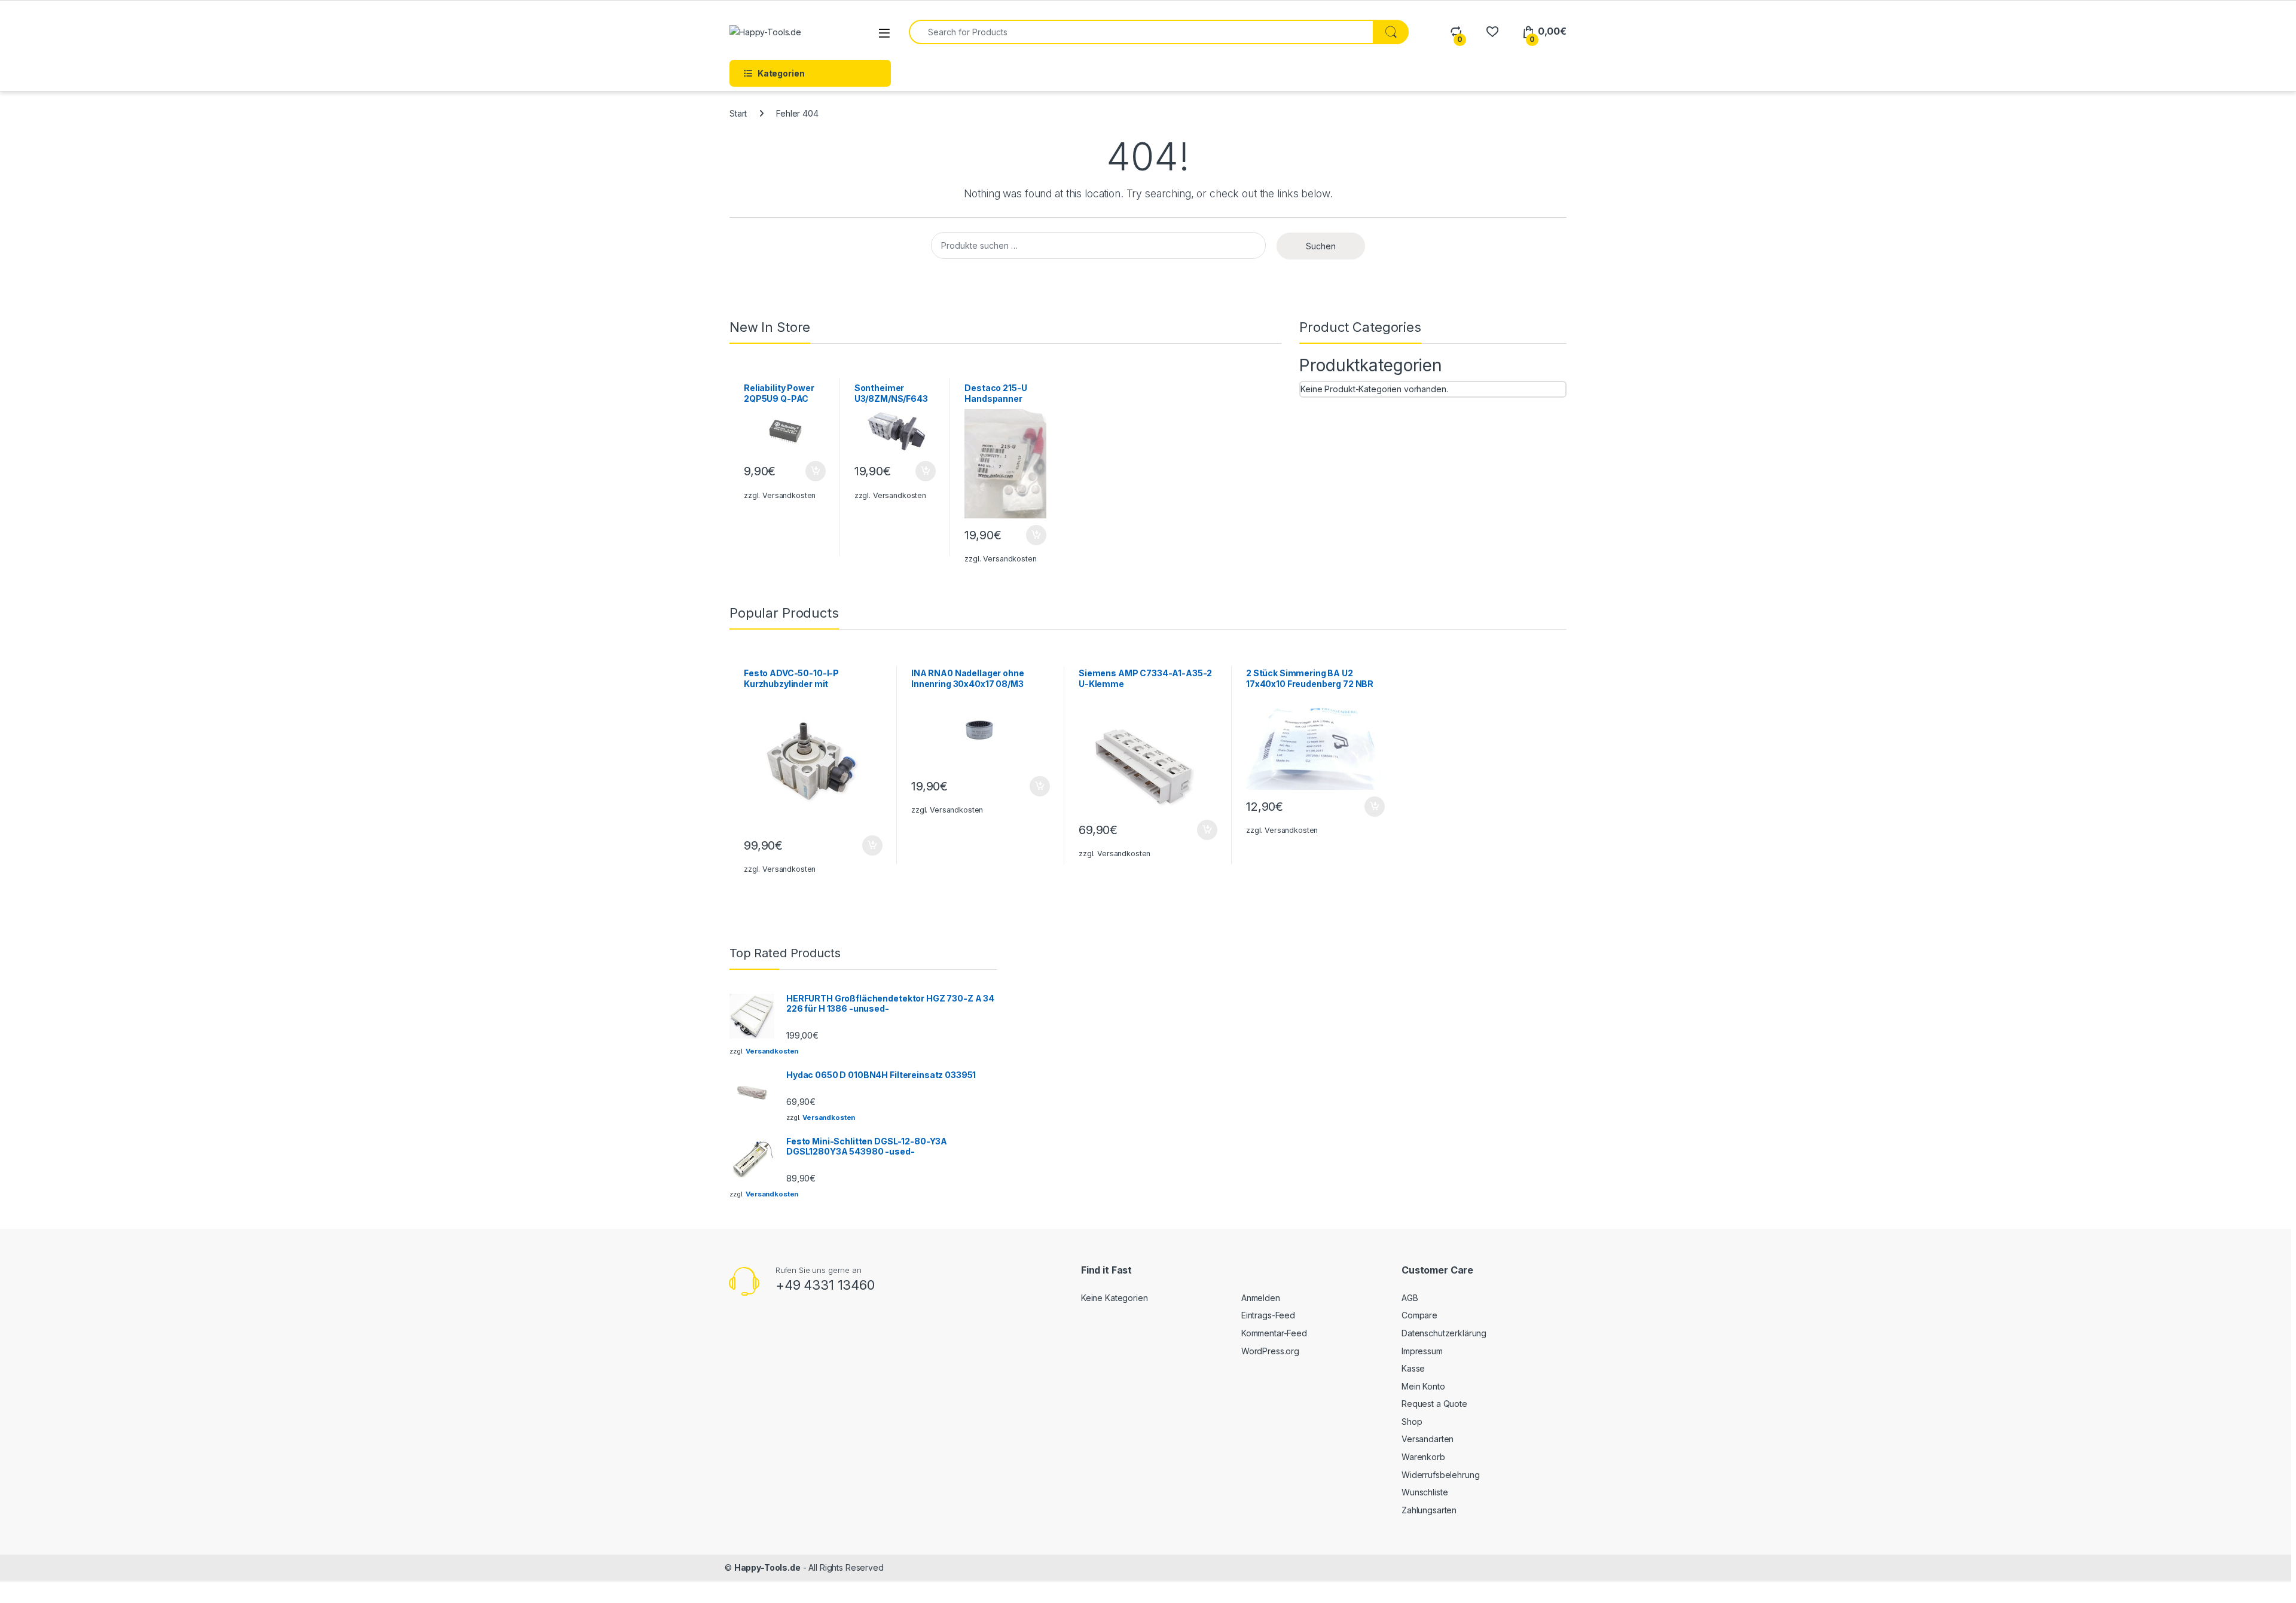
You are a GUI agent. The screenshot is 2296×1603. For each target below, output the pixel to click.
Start (738, 113)
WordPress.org (1270, 1351)
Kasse (1413, 1368)
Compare (1419, 1315)
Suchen (1321, 246)
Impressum (1422, 1351)
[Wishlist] (1492, 31)
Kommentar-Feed (1274, 1333)
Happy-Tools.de (767, 1567)
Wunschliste (1425, 1492)
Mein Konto (1423, 1386)
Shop (1412, 1422)
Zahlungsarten (1429, 1510)
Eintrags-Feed (1268, 1315)
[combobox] (1141, 32)
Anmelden (1261, 1298)
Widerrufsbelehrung (1440, 1475)
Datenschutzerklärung (1444, 1333)
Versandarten (1428, 1439)
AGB (1410, 1298)
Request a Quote (1434, 1404)
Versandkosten (789, 495)
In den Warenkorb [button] (804, 471)
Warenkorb (1423, 1457)
